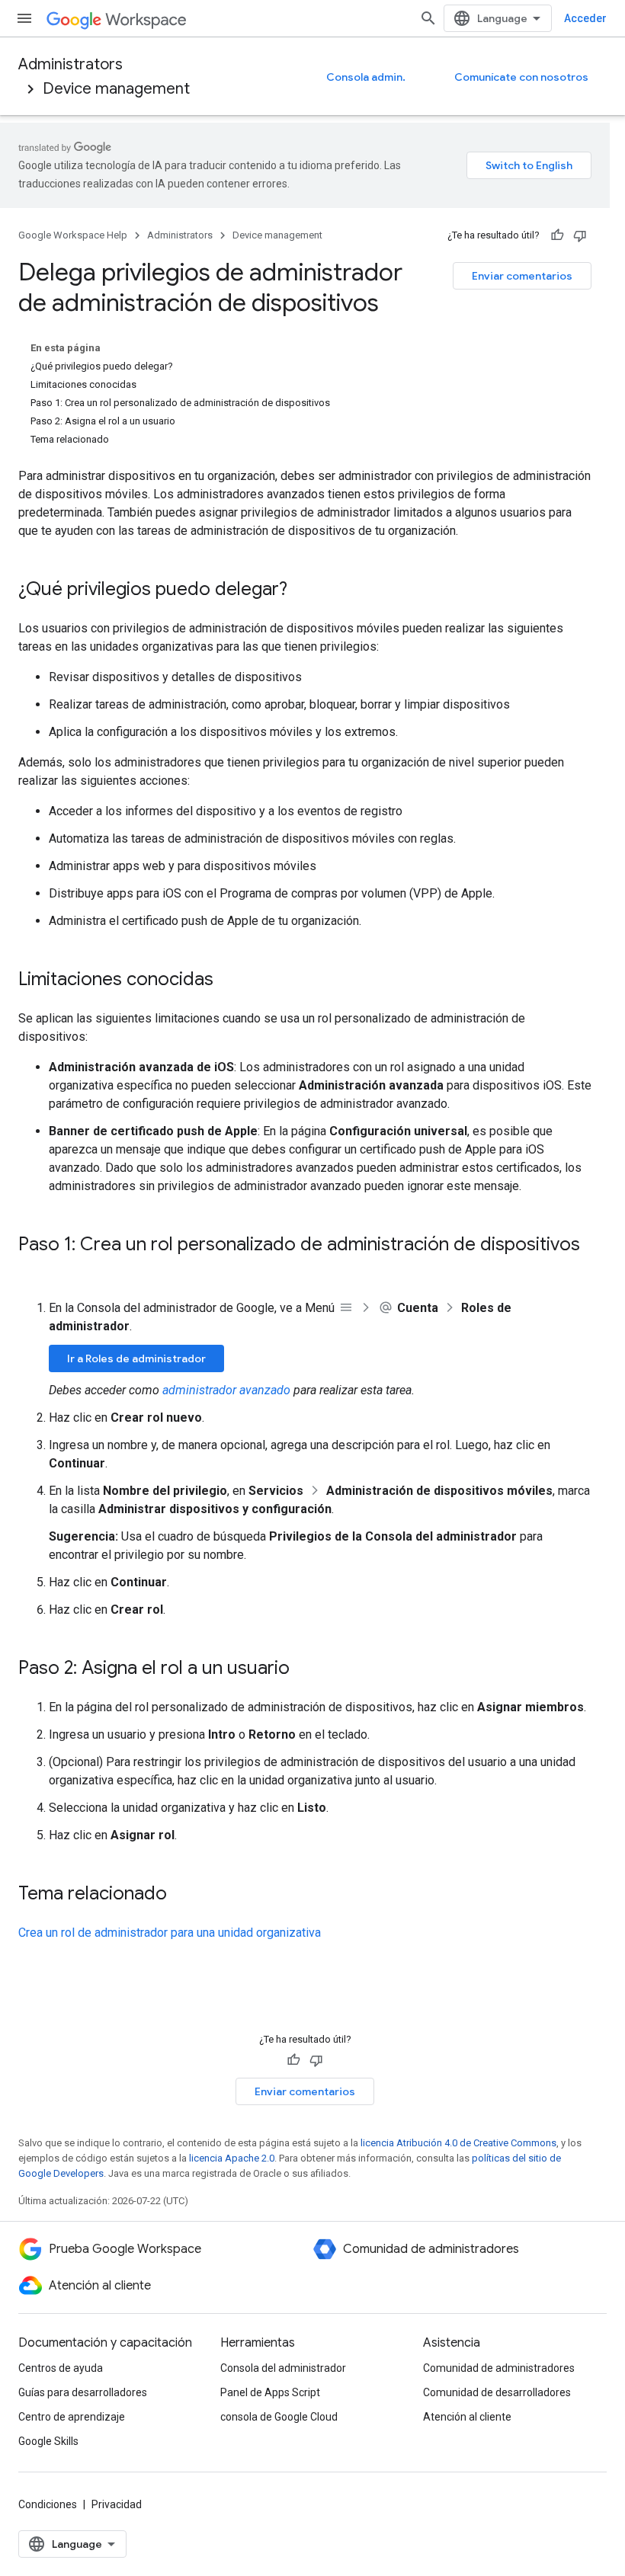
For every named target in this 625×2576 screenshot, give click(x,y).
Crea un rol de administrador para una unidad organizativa (170, 1933)
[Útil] (557, 235)
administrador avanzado (226, 1390)
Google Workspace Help (73, 235)
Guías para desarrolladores (83, 2392)
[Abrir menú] (24, 18)
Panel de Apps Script (270, 2392)
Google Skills (48, 2441)
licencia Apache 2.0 (232, 2158)
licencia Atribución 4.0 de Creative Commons (458, 2143)
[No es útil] (580, 235)
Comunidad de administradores (499, 2368)
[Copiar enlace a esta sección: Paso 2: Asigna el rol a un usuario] (305, 1669)
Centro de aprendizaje (72, 2417)
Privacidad (117, 2504)
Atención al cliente (467, 2417)
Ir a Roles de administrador (136, 1358)
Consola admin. (366, 77)
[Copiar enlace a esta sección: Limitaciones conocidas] (229, 981)
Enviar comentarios (522, 276)
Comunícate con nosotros (521, 77)
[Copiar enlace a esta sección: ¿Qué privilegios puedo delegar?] (303, 590)
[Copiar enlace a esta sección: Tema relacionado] (182, 1895)
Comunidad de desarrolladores (497, 2392)
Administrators (71, 64)
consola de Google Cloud (279, 2417)
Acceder (585, 18)
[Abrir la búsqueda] (428, 18)
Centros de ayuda (61, 2368)
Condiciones (48, 2504)
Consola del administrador (283, 2368)
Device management (116, 89)
